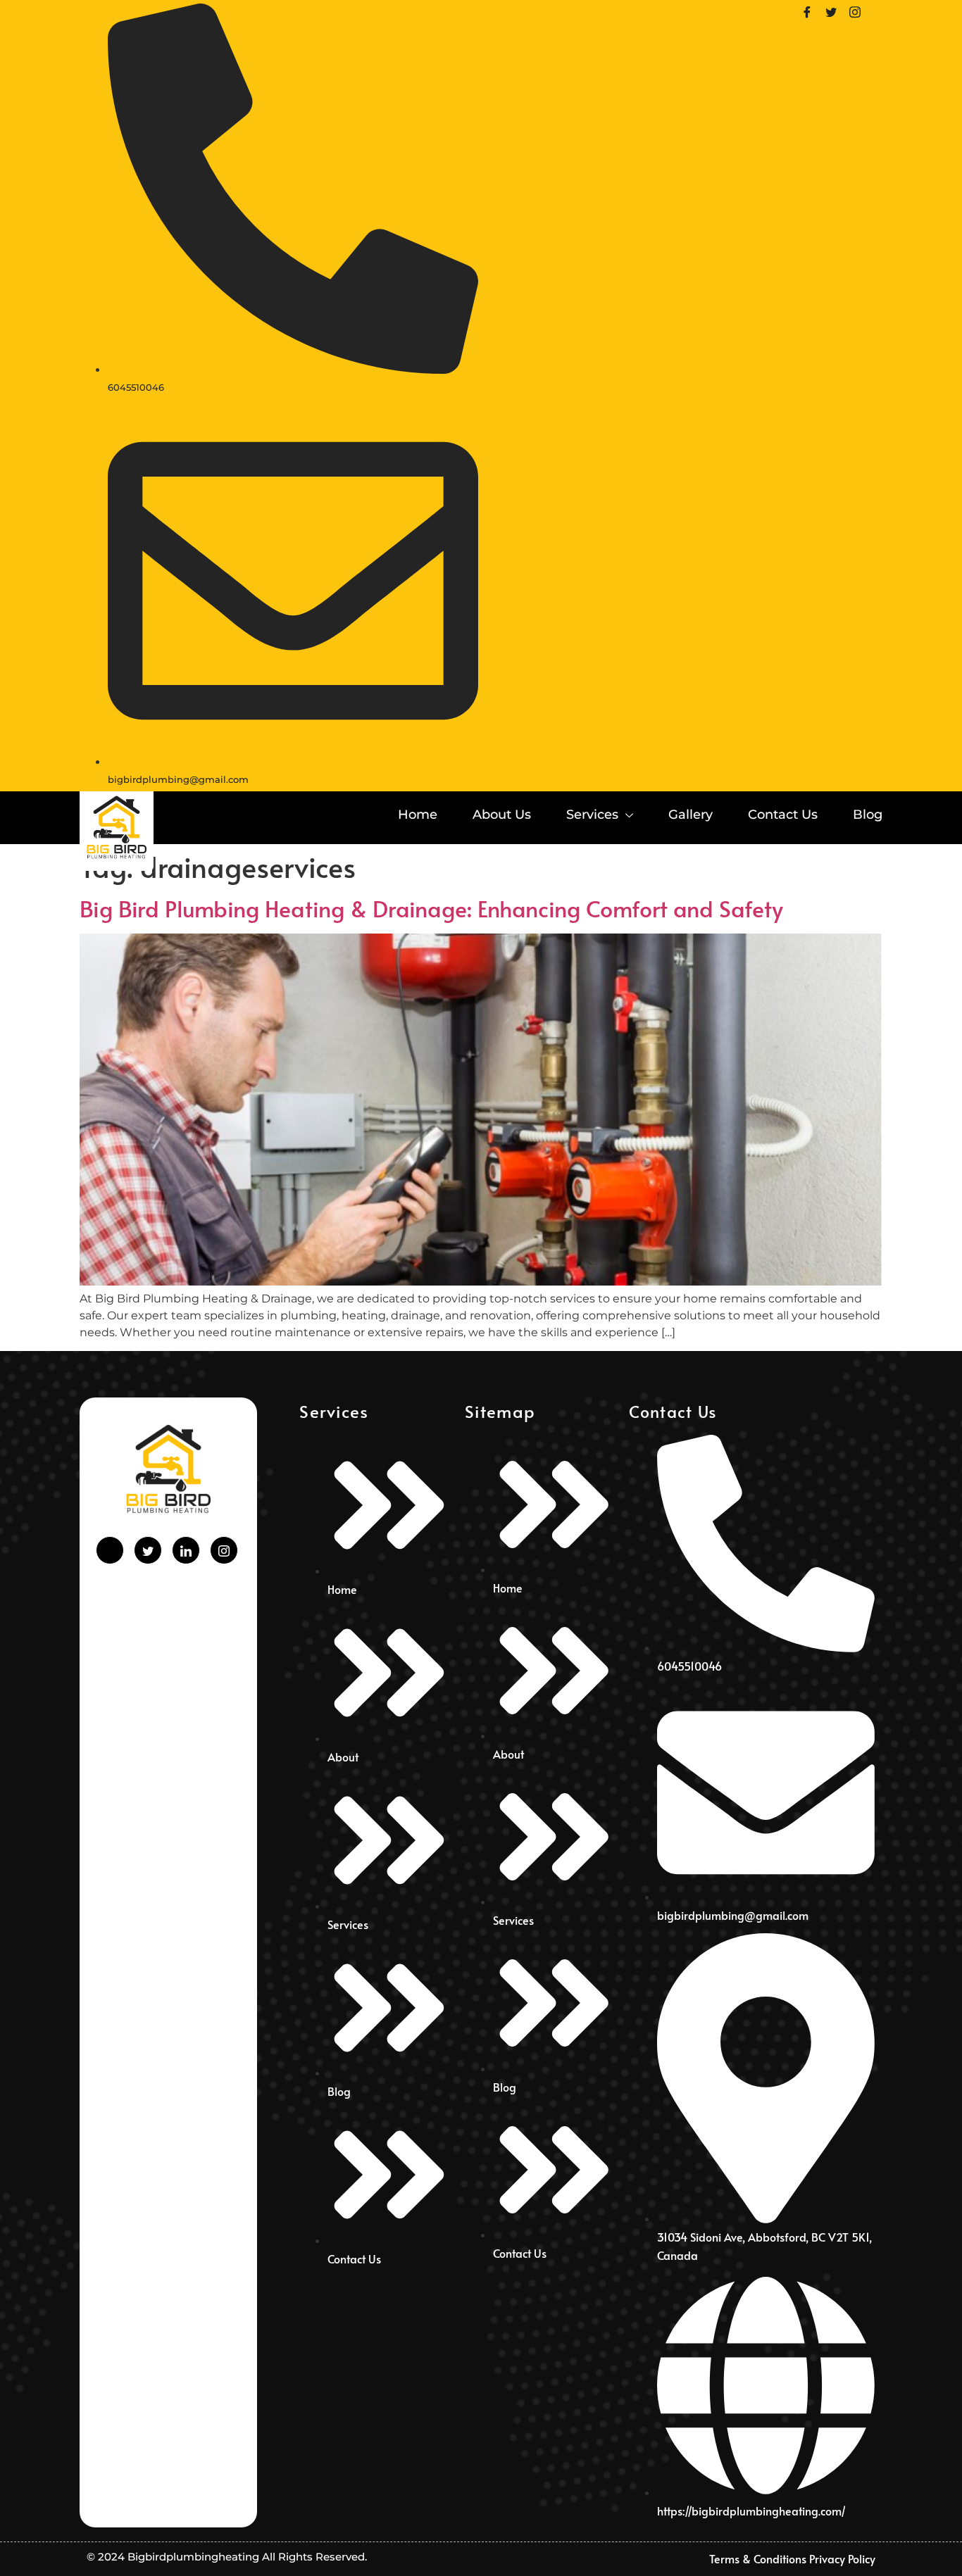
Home (418, 815)
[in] (186, 1550)
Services (592, 815)
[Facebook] (812, 11)
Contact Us (783, 815)
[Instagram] (860, 11)
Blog (868, 815)
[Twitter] (836, 11)
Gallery (691, 815)
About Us (502, 815)
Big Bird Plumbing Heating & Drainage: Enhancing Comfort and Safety (431, 908)
